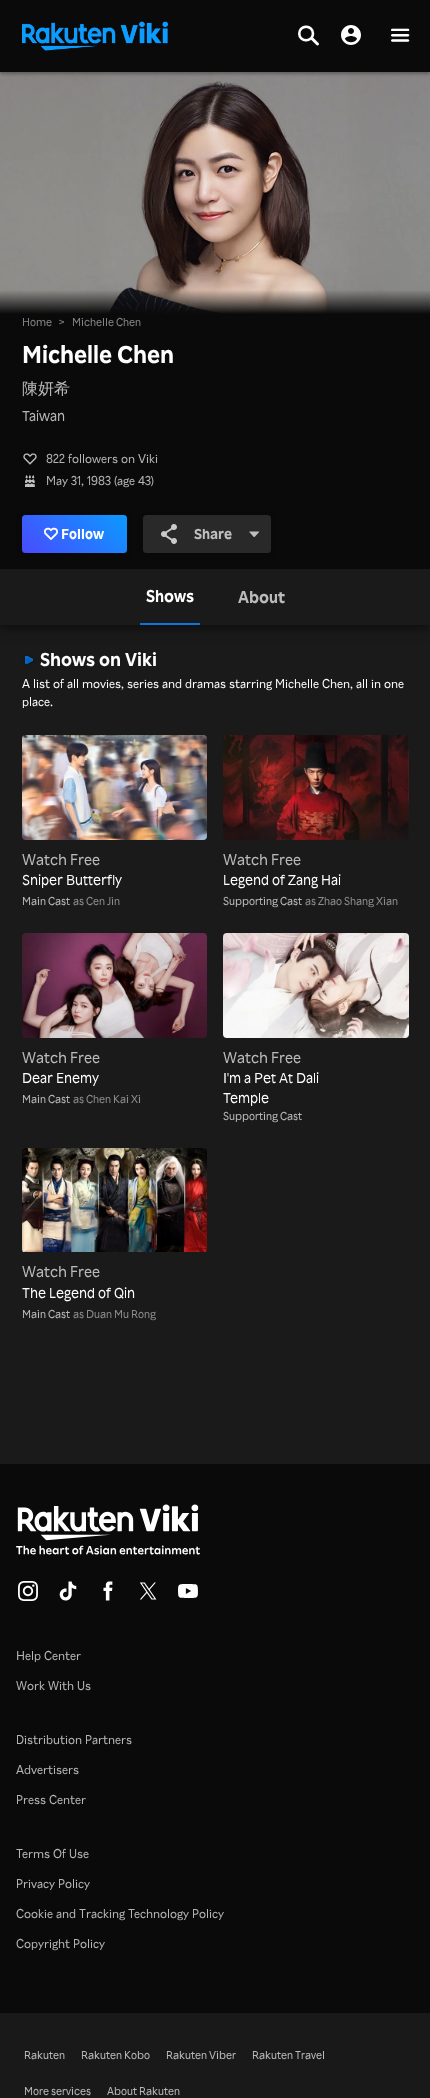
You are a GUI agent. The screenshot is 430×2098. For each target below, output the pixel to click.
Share (213, 533)
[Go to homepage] (95, 34)
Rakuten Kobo (115, 2055)
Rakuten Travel (288, 2055)
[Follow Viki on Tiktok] (68, 1597)
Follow (82, 533)
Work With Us (53, 1685)
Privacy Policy (53, 1883)
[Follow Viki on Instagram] (28, 1597)
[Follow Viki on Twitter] (148, 1597)
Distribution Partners (74, 1739)
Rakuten (44, 2055)
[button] (400, 36)
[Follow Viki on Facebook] (108, 1597)
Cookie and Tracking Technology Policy (120, 1913)
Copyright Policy (60, 1943)
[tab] (170, 597)
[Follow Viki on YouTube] (188, 1597)
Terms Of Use (52, 1853)
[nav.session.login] (351, 36)
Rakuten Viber (201, 2055)
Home (37, 322)
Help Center (48, 1655)
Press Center (51, 1799)
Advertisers (47, 1769)
